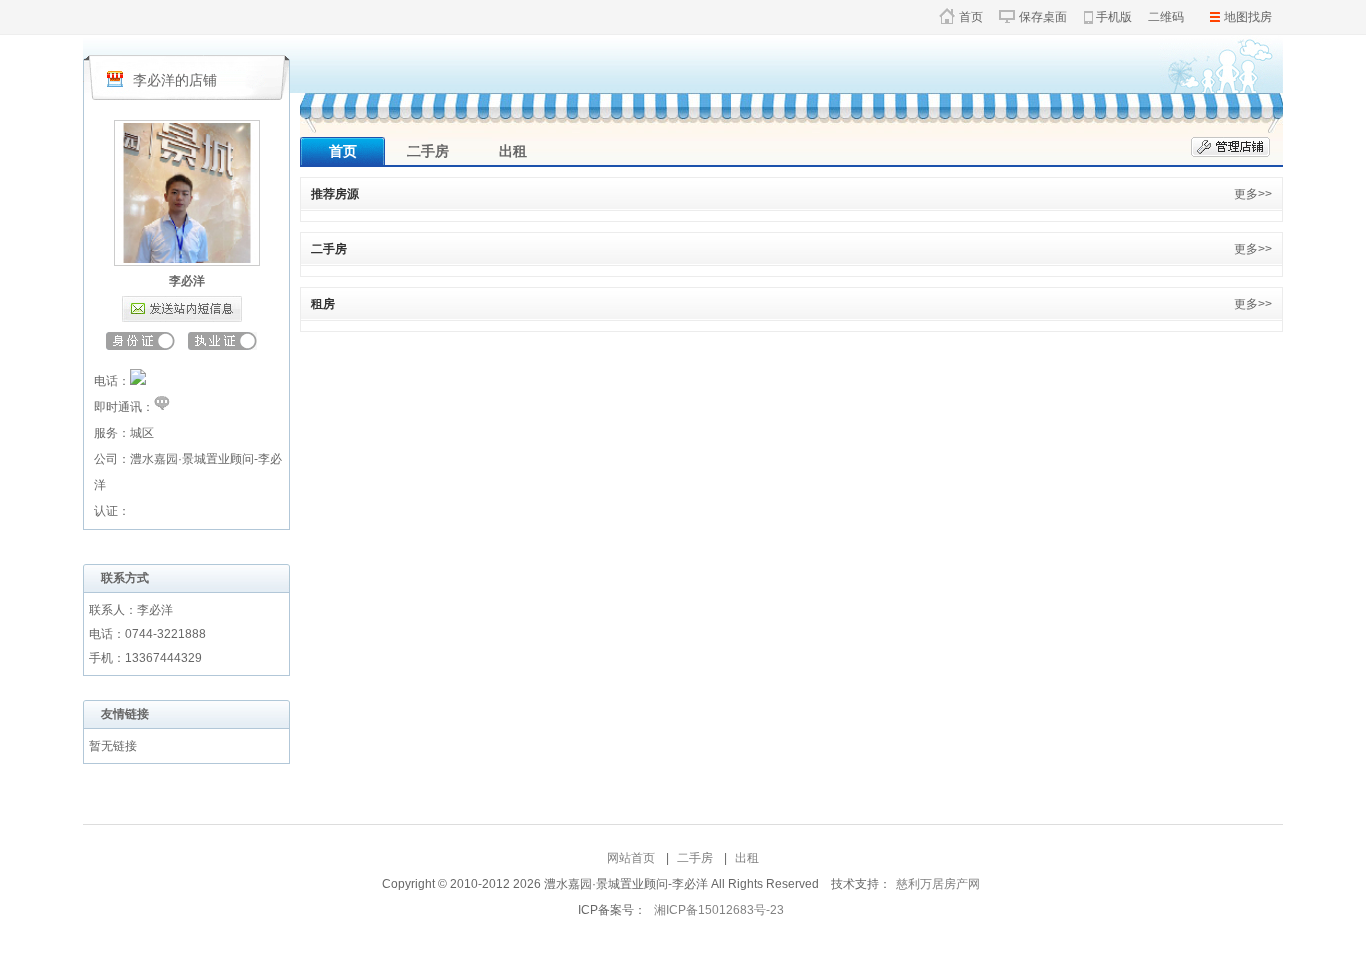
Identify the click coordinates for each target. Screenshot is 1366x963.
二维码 (1166, 17)
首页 (971, 17)
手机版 (1114, 17)
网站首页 (631, 858)
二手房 (428, 151)
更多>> (1253, 194)
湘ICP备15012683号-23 (719, 910)
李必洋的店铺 (175, 80)
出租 (513, 151)
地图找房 (1248, 17)
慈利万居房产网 (938, 884)
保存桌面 (1043, 17)
